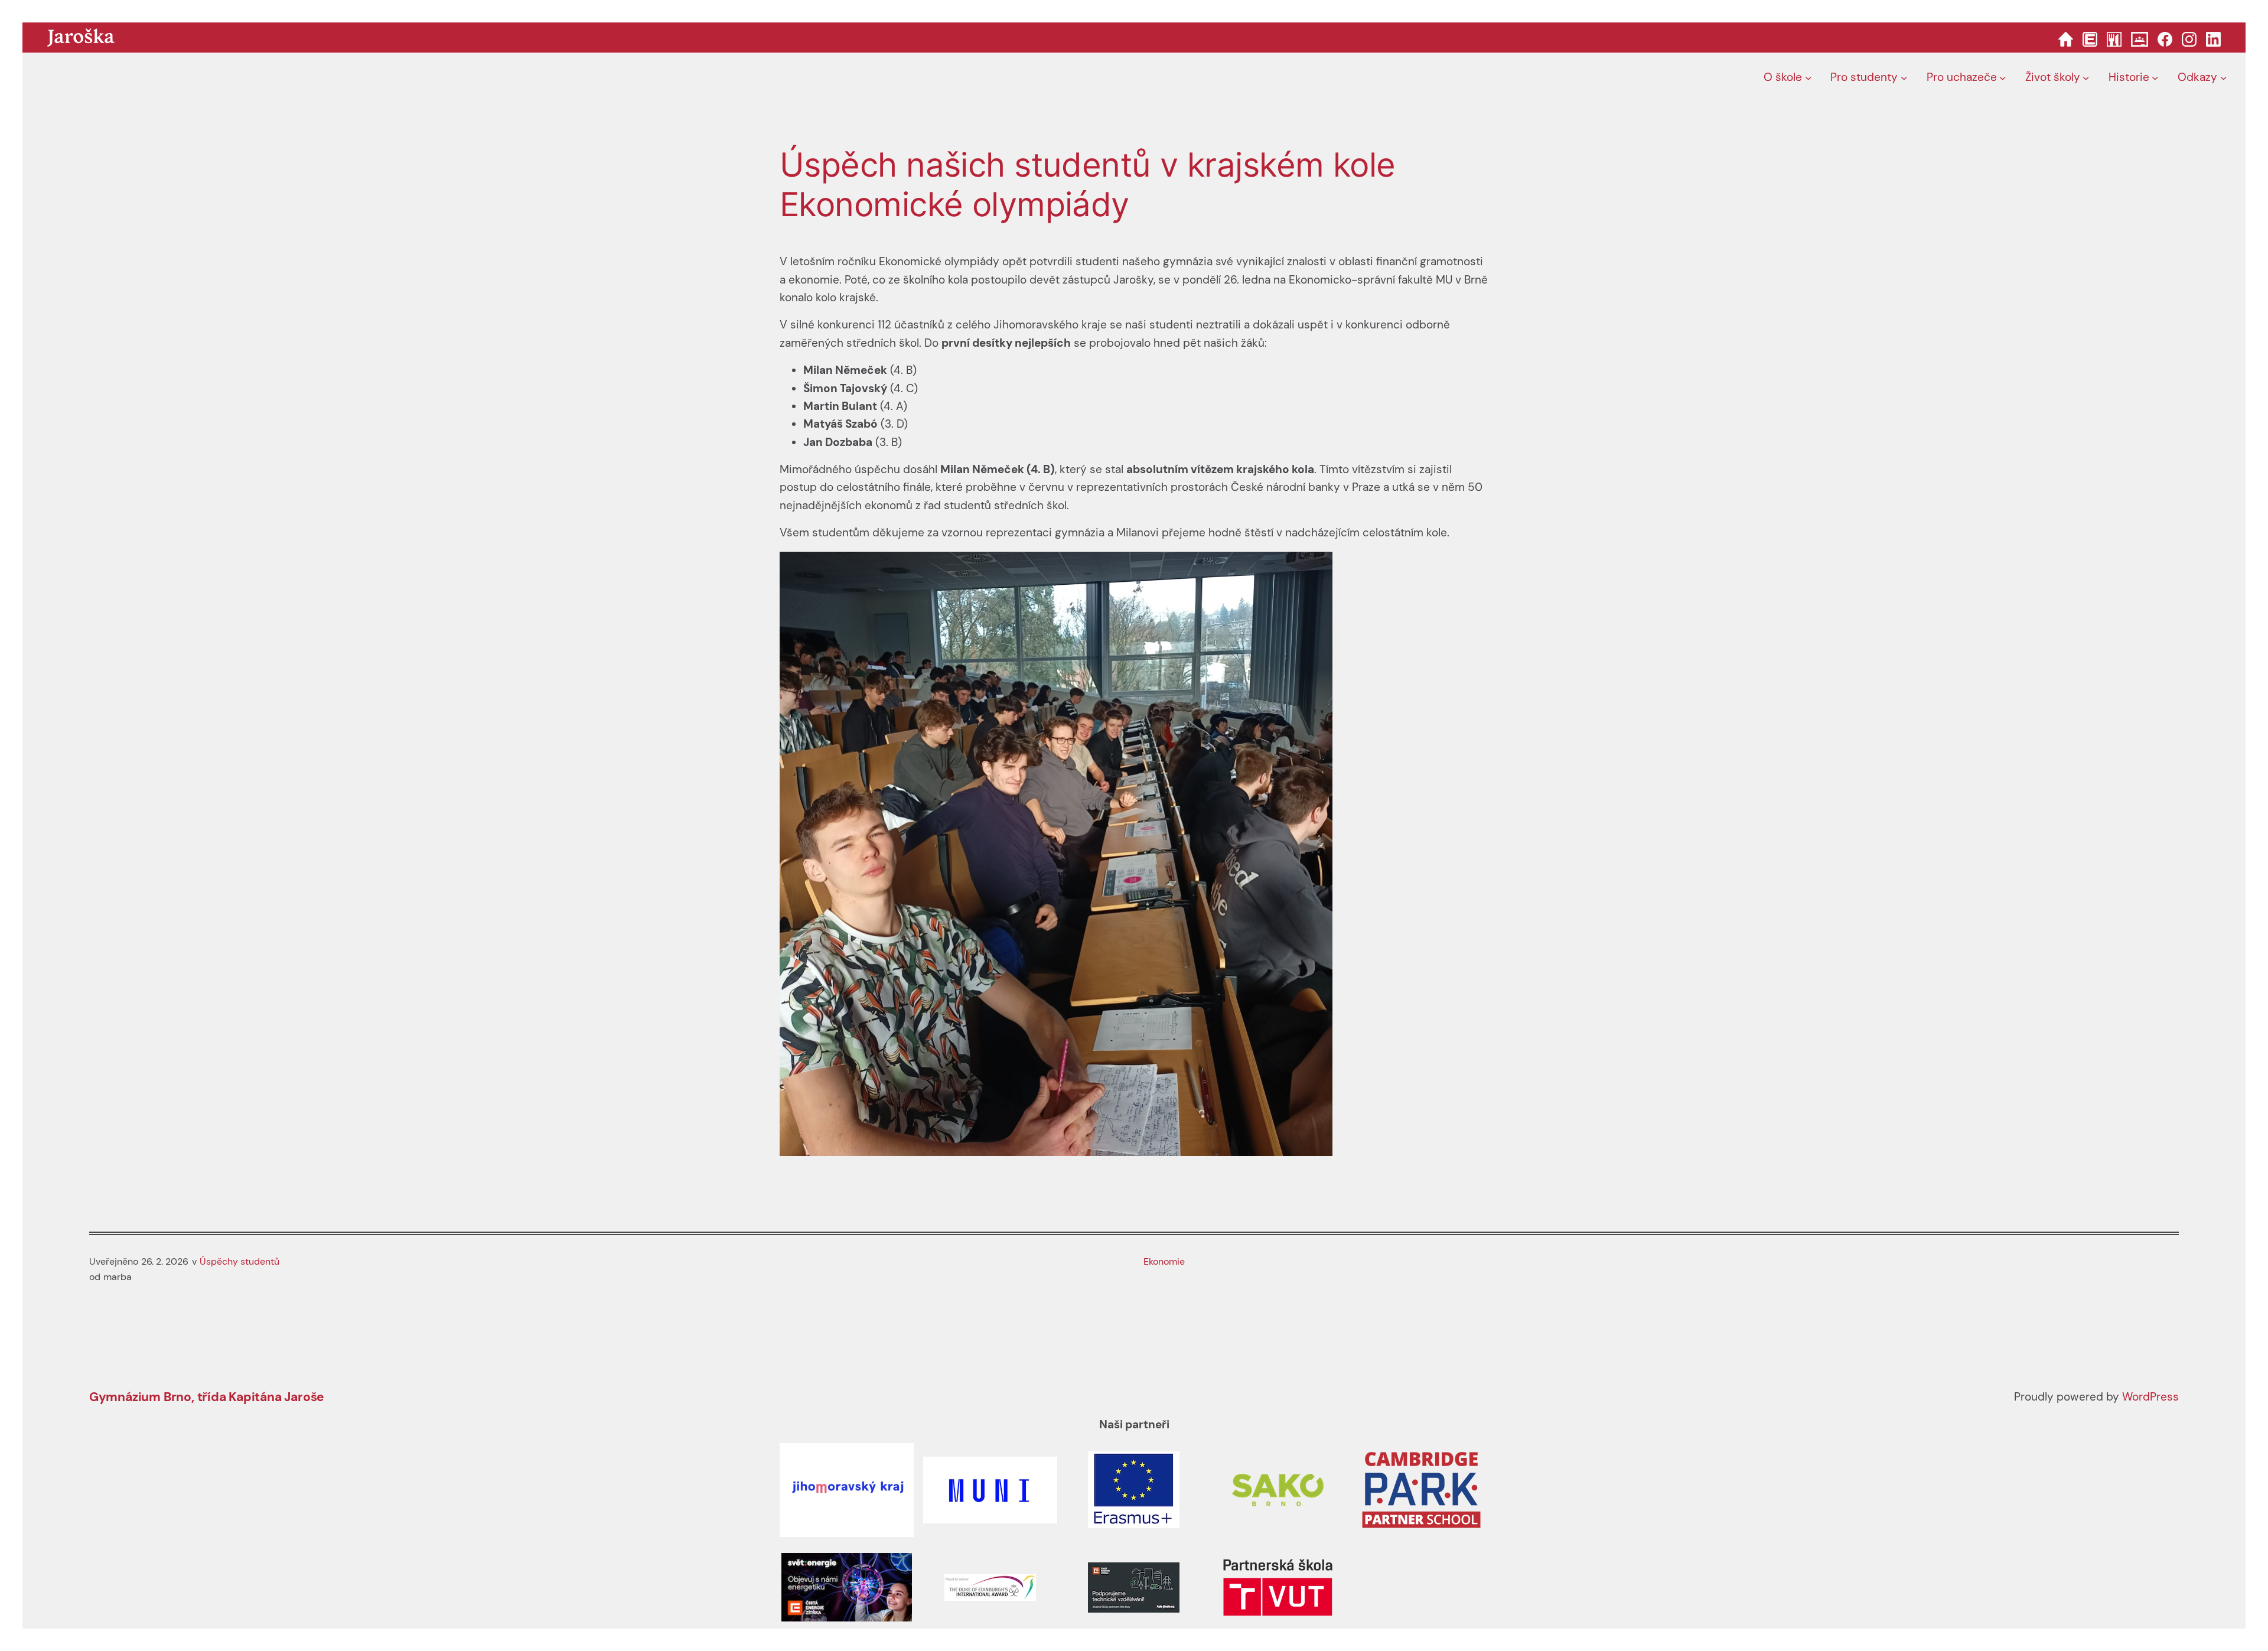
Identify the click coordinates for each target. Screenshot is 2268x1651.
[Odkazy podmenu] (2223, 78)
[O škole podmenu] (1808, 78)
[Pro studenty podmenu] (1904, 78)
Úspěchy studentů (239, 1261)
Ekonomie (1164, 1261)
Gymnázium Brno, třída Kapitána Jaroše (207, 1397)
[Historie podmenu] (2155, 78)
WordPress (2150, 1397)
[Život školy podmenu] (2086, 78)
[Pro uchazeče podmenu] (2003, 78)
